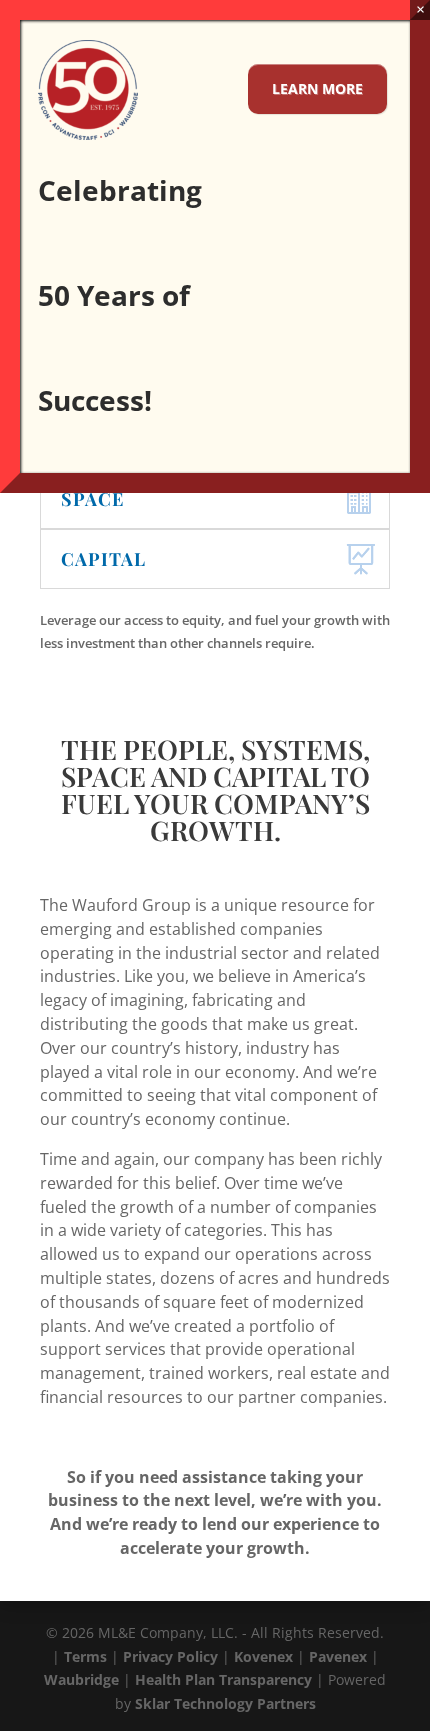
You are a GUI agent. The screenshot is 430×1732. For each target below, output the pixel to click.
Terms (85, 1656)
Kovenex (263, 1656)
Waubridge (81, 1679)
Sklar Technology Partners (225, 1703)
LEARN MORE (317, 88)
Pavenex (338, 1656)
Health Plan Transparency (223, 1679)
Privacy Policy (170, 1656)
